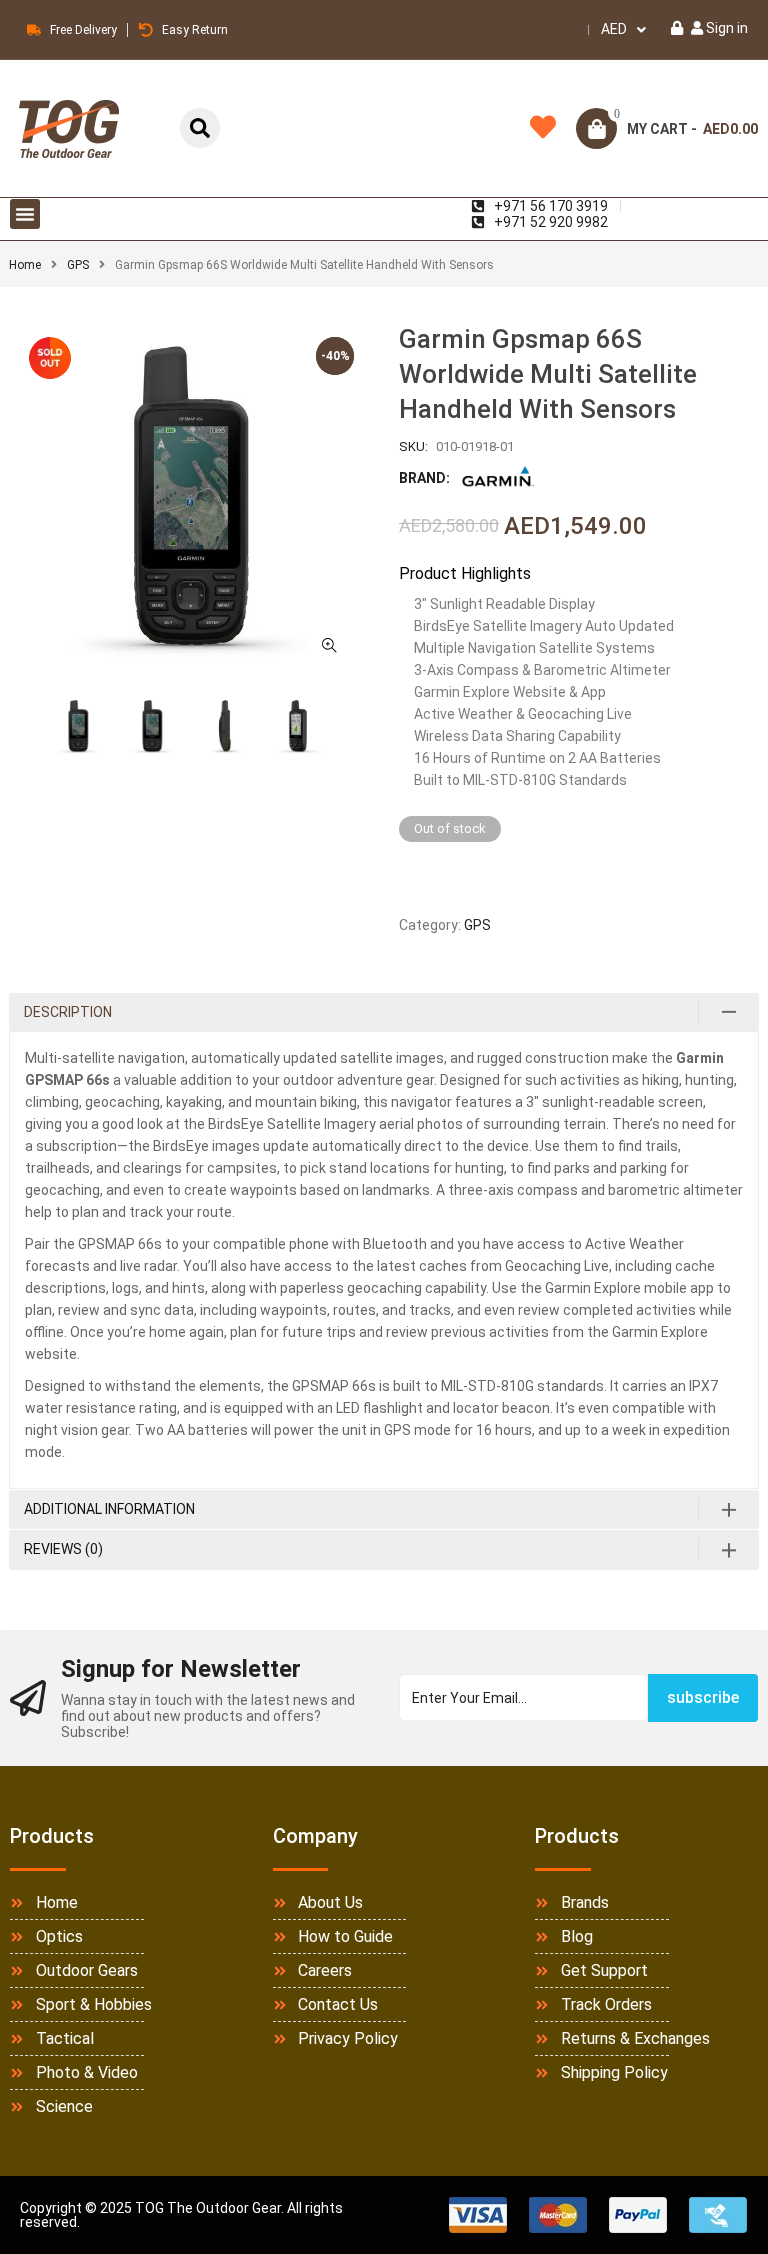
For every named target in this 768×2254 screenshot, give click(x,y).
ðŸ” (329, 645)
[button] (25, 214)
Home (25, 265)
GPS (78, 265)
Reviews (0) (63, 1549)
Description (68, 1012)
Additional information (109, 1509)
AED (614, 29)
